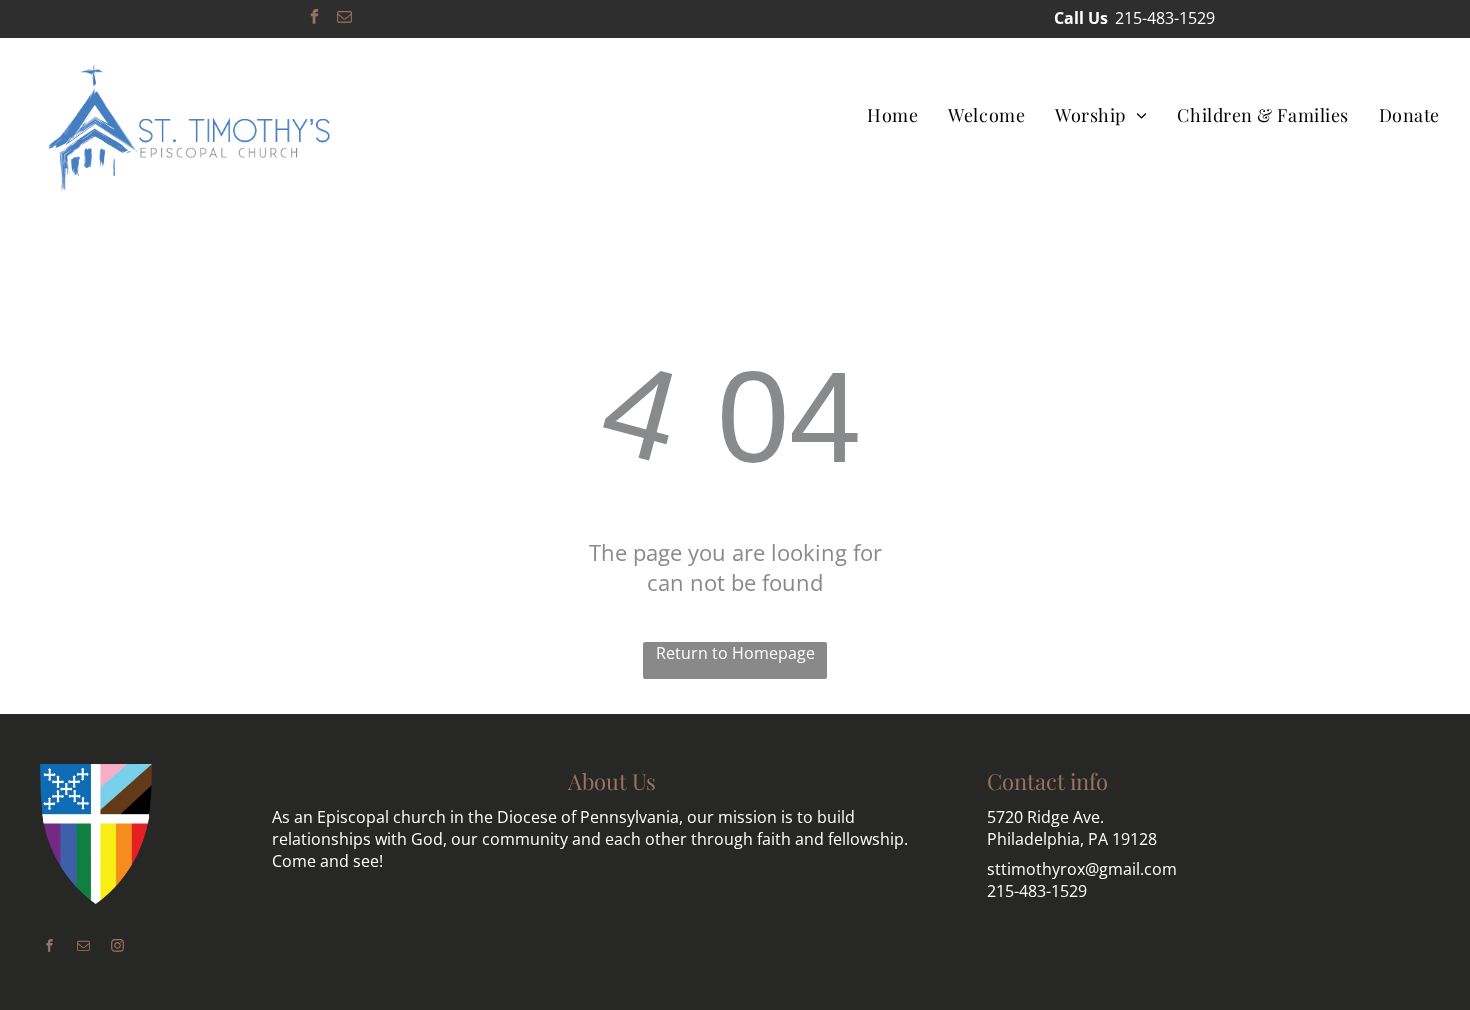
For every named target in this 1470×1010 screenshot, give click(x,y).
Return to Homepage (735, 653)
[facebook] (314, 19)
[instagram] (118, 947)
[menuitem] (892, 115)
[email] (344, 19)
